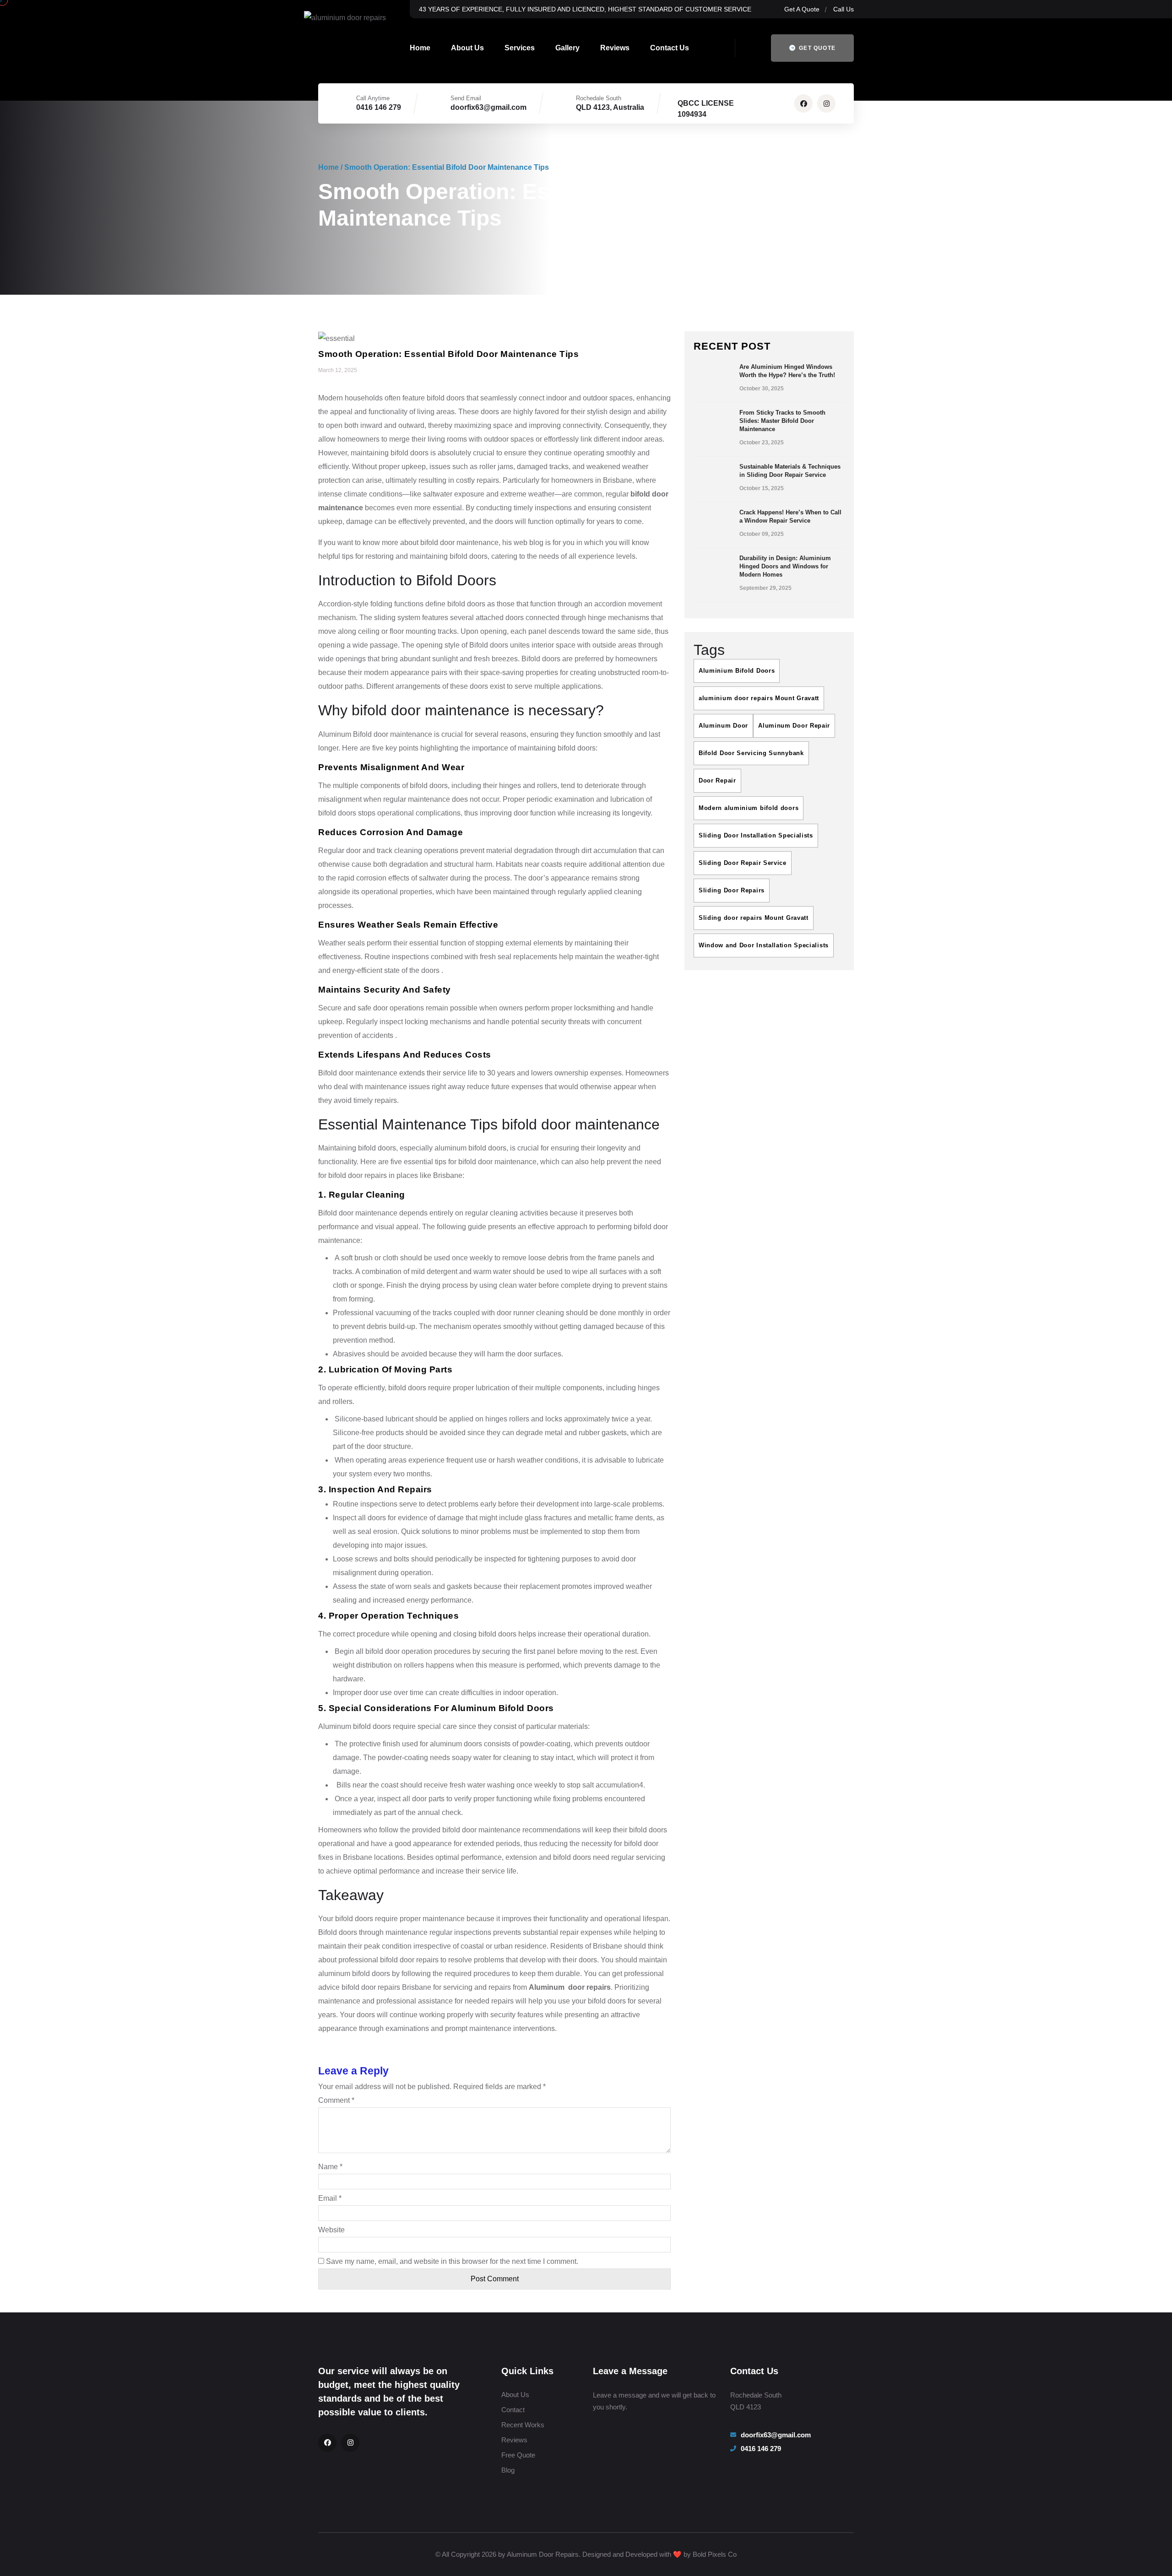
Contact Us (670, 48)
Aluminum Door (723, 726)
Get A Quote (802, 9)
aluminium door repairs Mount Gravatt (759, 698)
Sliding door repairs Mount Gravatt (754, 918)
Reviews (615, 48)
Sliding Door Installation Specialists (756, 835)
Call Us (844, 9)
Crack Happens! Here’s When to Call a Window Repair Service (790, 516)
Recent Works (523, 2425)
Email (330, 2198)
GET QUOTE (816, 48)
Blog (508, 2470)
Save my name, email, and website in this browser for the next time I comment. (452, 2261)
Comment (336, 2100)
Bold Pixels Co (715, 2554)
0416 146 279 (379, 107)
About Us (467, 48)
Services (520, 48)
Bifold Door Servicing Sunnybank (751, 753)
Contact (513, 2410)
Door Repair (717, 780)
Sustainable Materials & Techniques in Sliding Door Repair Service (790, 471)
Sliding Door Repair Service (743, 863)
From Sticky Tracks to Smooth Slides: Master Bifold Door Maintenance (782, 421)
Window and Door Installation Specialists (764, 945)
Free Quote (518, 2455)
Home (420, 48)
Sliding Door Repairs (732, 890)
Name (330, 2167)
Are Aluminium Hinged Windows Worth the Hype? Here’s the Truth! (787, 371)
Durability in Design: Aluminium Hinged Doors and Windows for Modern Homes (785, 566)
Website (331, 2230)
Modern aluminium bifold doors (749, 808)
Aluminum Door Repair (794, 726)
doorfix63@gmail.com (488, 107)
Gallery (567, 48)
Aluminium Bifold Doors (737, 671)
